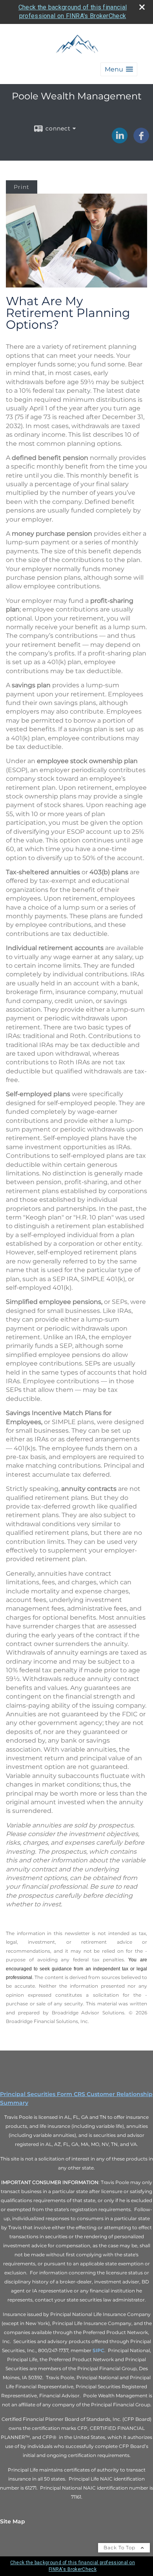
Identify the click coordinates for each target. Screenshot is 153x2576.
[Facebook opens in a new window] (141, 141)
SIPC (98, 2350)
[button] (119, 69)
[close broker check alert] (142, 7)
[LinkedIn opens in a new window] (120, 141)
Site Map (13, 2521)
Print (22, 187)
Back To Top (120, 2548)
